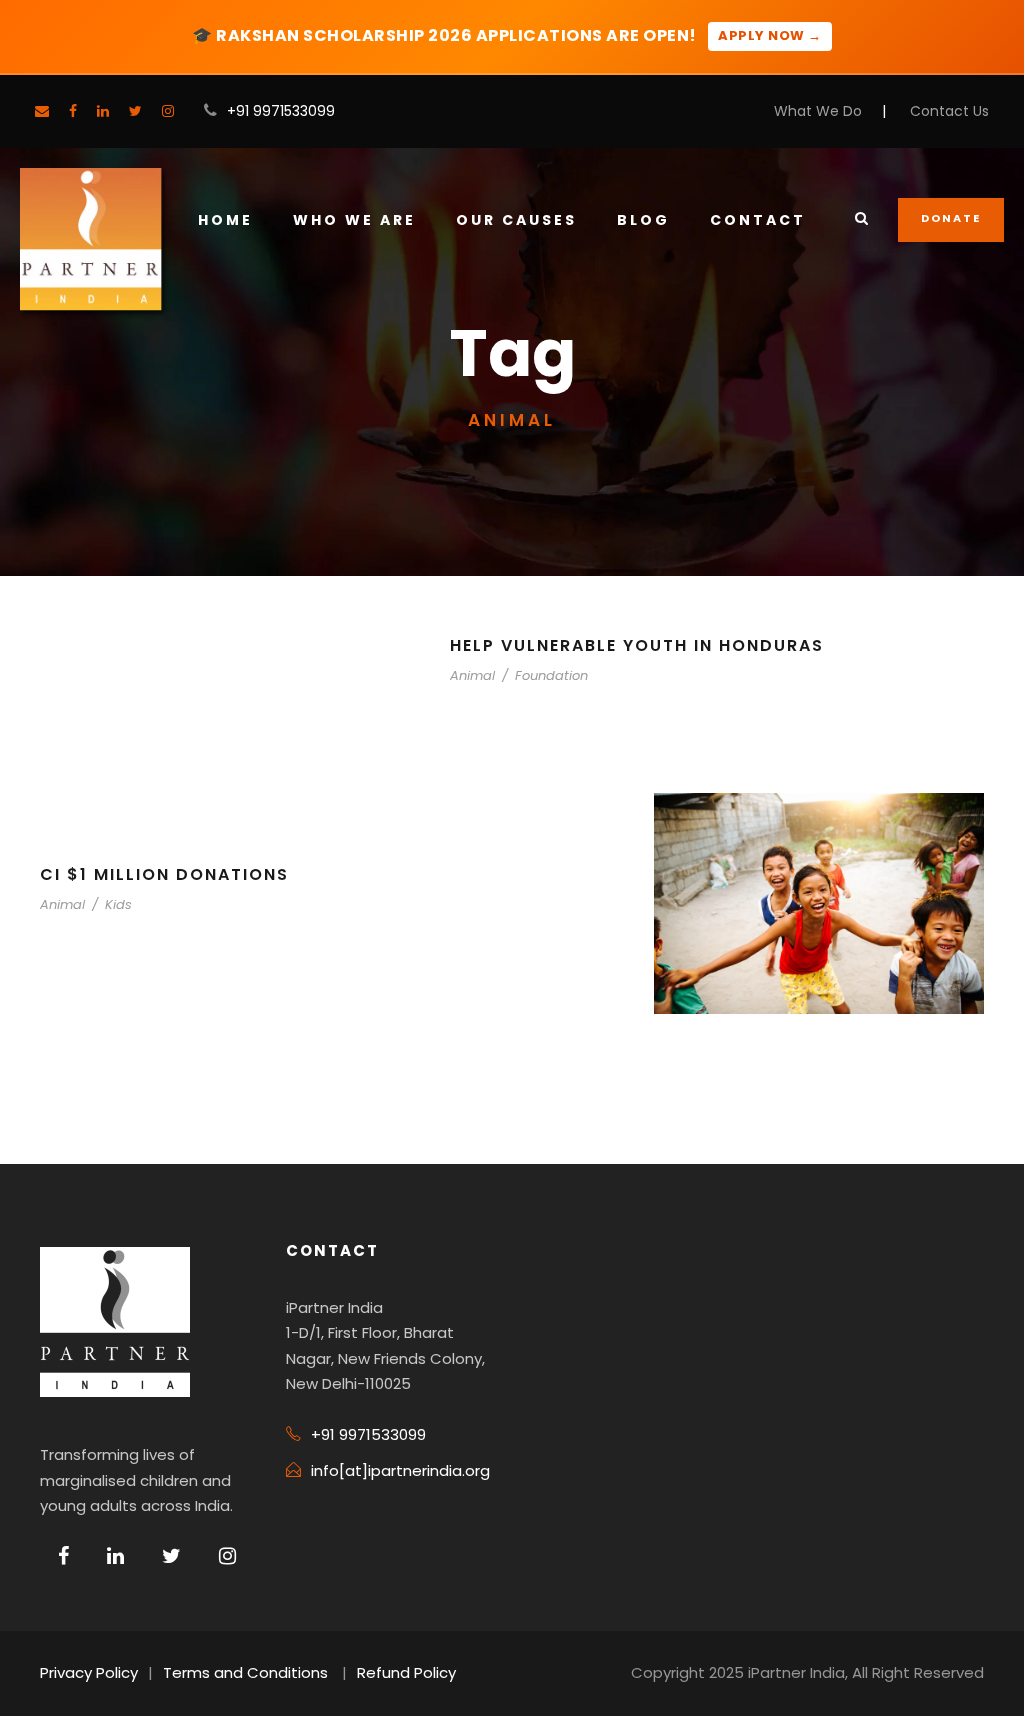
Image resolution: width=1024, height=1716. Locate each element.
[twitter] (135, 111)
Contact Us (949, 111)
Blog (643, 220)
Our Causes (516, 220)
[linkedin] (103, 111)
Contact (758, 220)
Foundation (551, 675)
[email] (42, 111)
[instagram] (168, 111)
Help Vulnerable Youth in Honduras (637, 645)
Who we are (354, 220)
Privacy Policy (89, 1672)
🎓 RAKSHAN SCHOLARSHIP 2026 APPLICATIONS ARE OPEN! (507, 35)
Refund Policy (406, 1672)
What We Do (818, 111)
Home (225, 220)
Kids (118, 904)
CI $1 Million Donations (164, 874)
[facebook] (73, 111)
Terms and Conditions (245, 1672)
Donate (951, 218)
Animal (472, 675)
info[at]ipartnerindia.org (400, 1470)
